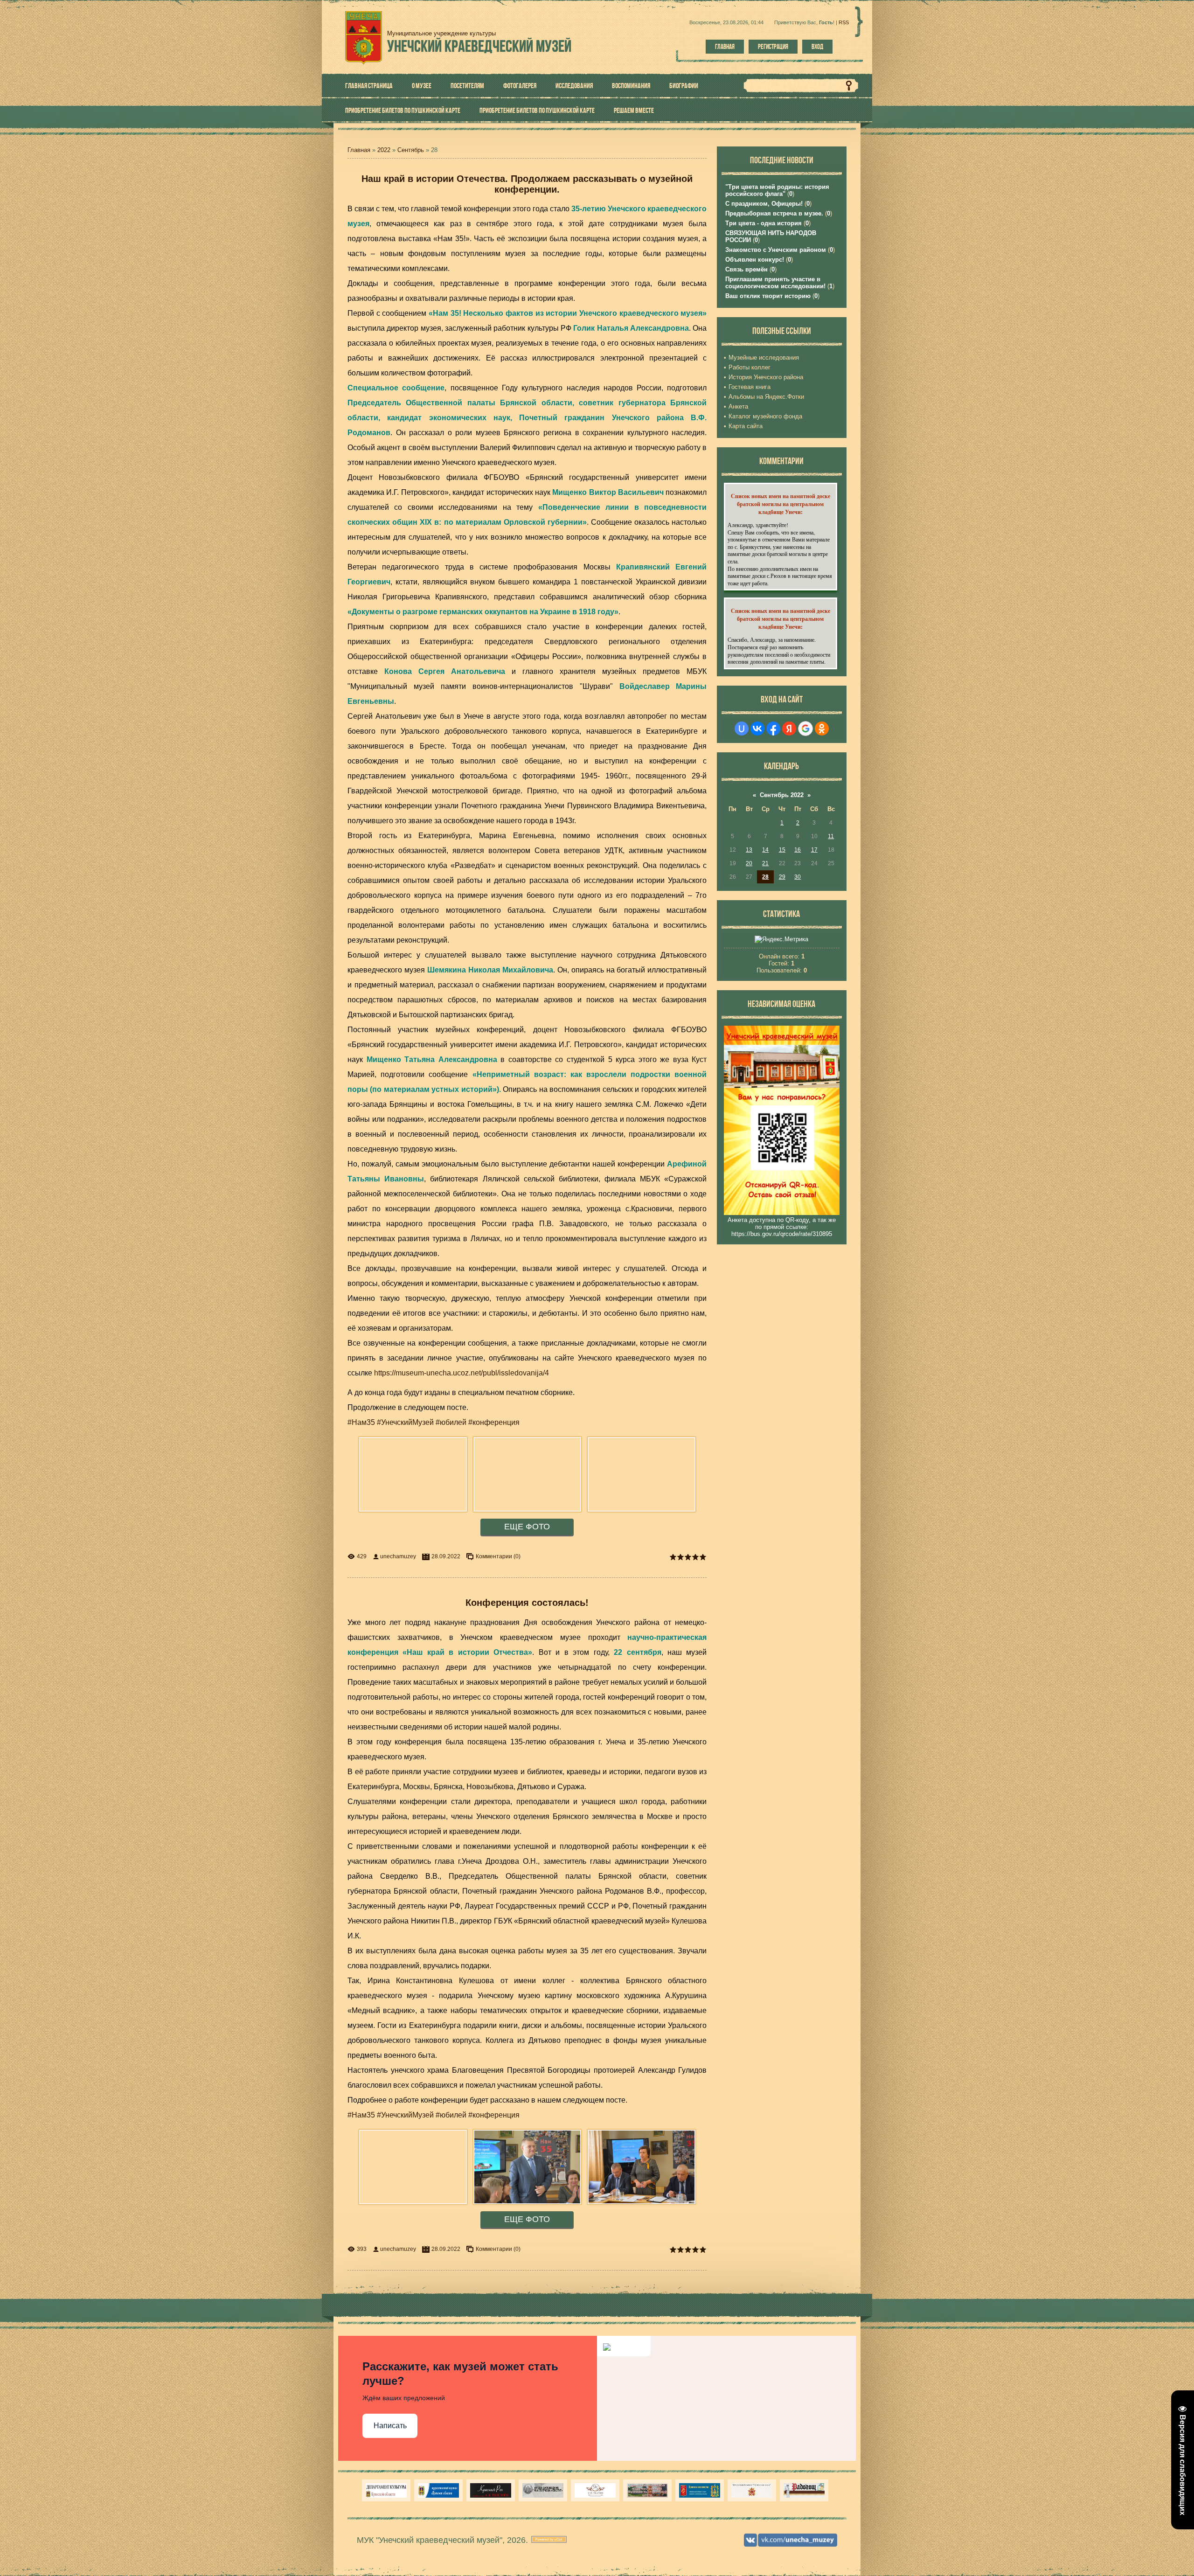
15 (782, 850)
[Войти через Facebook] (773, 729)
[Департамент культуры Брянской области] (386, 2490)
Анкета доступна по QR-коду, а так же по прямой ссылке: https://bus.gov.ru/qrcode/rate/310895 (782, 1227)
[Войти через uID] (742, 729)
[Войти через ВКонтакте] (757, 729)
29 (782, 877)
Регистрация (773, 47)
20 (749, 863)
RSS (844, 22)
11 (831, 836)
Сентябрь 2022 (782, 795)
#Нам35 (361, 1422)
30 (798, 877)
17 (814, 850)
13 (749, 850)
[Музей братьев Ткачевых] (595, 2490)
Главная (725, 47)
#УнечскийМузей (405, 1422)
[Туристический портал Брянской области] (438, 2490)
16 (798, 850)
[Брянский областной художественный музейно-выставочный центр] (647, 2490)
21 (765, 863)
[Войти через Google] (805, 729)
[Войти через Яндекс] (789, 729)
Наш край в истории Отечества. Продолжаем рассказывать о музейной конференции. (527, 184)
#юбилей (451, 1422)
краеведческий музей (479, 46)
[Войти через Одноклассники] (822, 729)
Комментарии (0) (498, 1556)
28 (765, 877)
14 (765, 850)
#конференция (494, 1422)
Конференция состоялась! (527, 1603)
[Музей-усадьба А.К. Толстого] (491, 2490)
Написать (390, 2426)
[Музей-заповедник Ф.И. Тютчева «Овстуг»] (543, 2490)
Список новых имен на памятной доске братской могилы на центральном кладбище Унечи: (781, 504)
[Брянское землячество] (700, 2490)
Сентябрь (411, 150)
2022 (384, 150)
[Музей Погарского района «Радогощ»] (804, 2490)
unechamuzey (398, 1556)
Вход (817, 47)
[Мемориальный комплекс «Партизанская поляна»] (752, 2490)
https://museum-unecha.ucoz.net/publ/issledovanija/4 (462, 1373)
